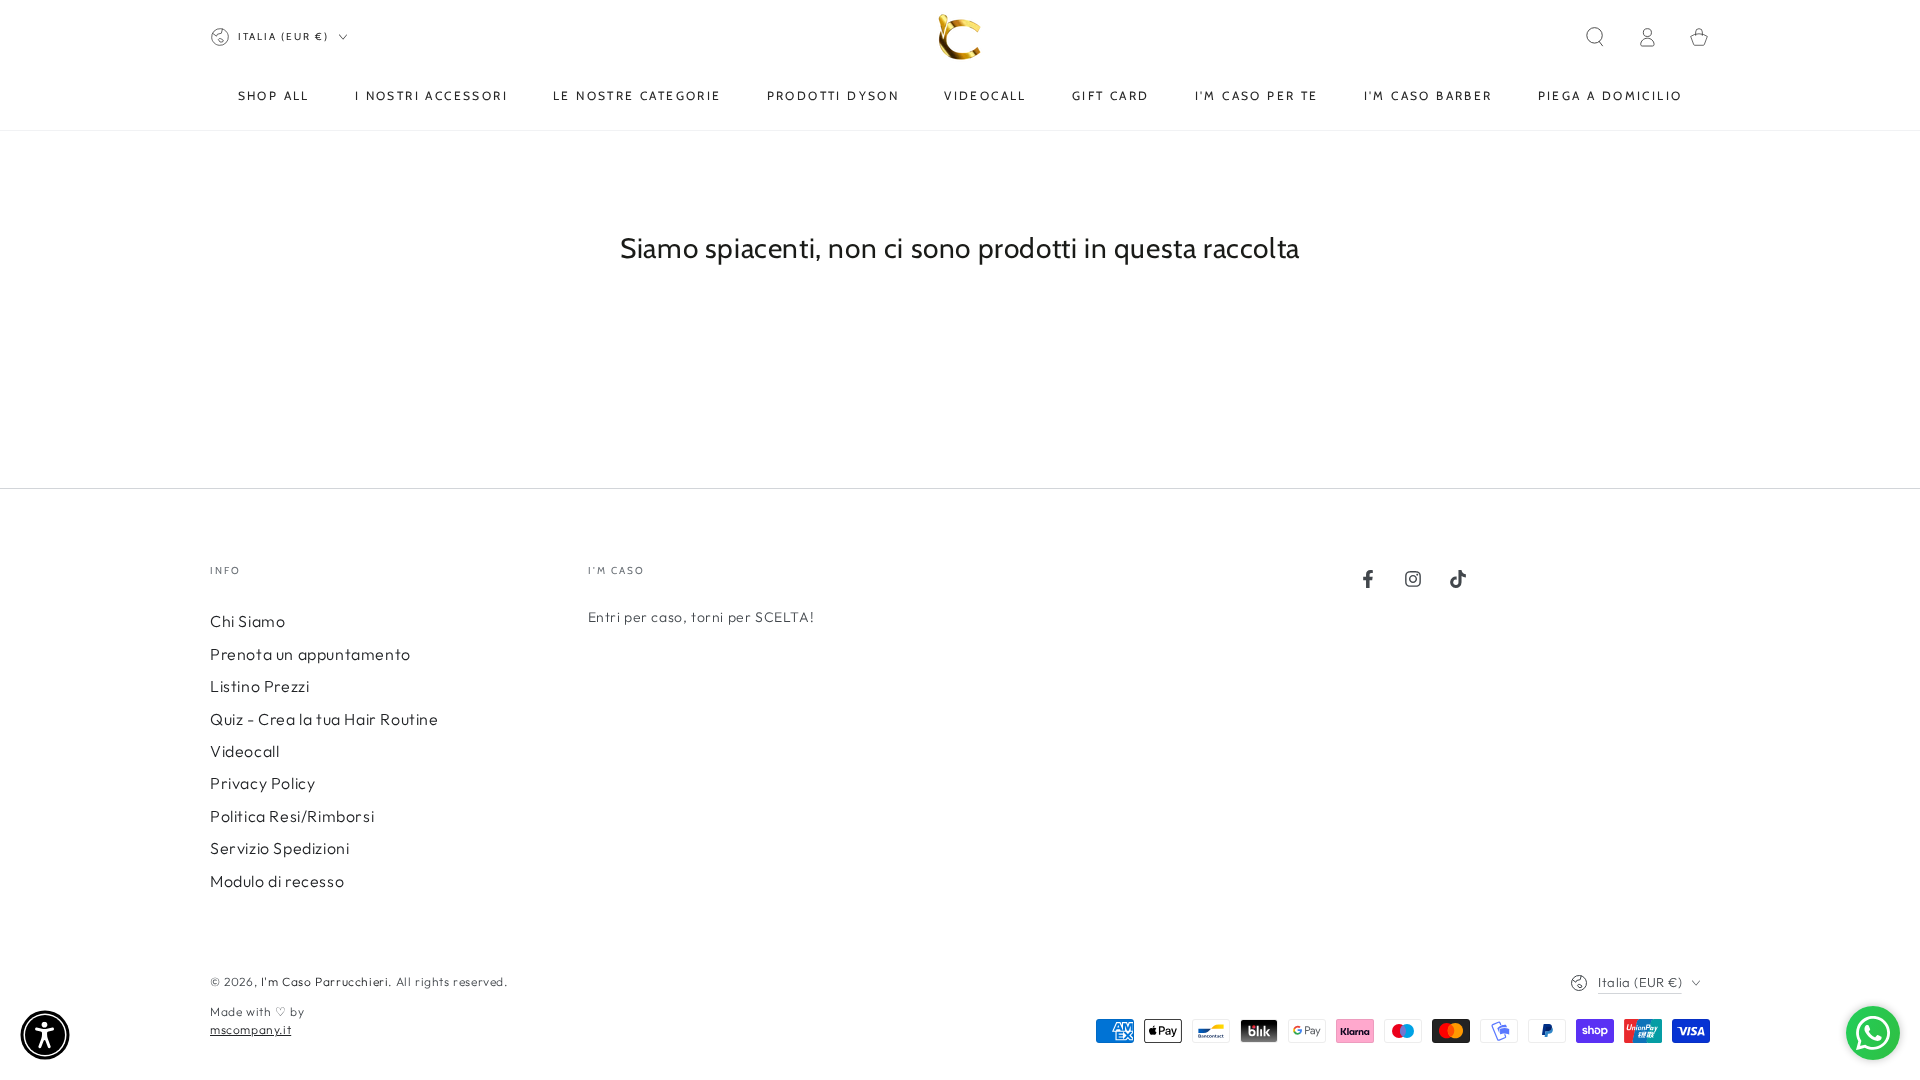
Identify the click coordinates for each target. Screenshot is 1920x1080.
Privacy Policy (262, 783)
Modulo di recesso (277, 881)
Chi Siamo (247, 621)
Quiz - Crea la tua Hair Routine (324, 719)
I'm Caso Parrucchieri (325, 981)
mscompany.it (250, 1029)
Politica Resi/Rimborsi (292, 816)
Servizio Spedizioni (279, 848)
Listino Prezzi (259, 686)
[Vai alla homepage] (960, 37)
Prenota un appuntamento (310, 654)
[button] (1595, 37)
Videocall (244, 751)
